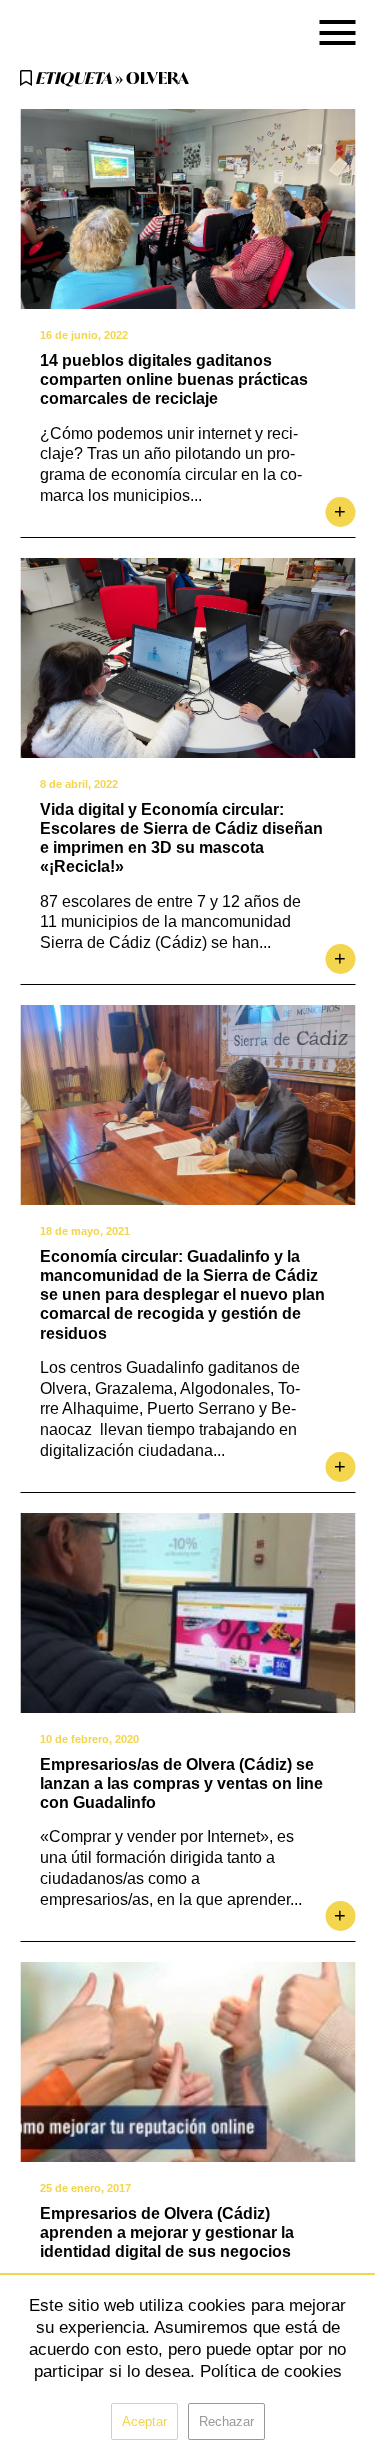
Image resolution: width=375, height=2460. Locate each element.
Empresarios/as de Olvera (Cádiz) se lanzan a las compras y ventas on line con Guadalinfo (181, 1783)
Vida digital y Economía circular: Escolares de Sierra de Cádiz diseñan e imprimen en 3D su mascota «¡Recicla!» (181, 838)
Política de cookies (271, 2371)
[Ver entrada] (187, 209)
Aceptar (144, 2421)
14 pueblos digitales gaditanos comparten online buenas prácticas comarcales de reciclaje (174, 379)
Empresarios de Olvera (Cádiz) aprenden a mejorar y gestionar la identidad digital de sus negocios (167, 2232)
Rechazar (226, 2421)
